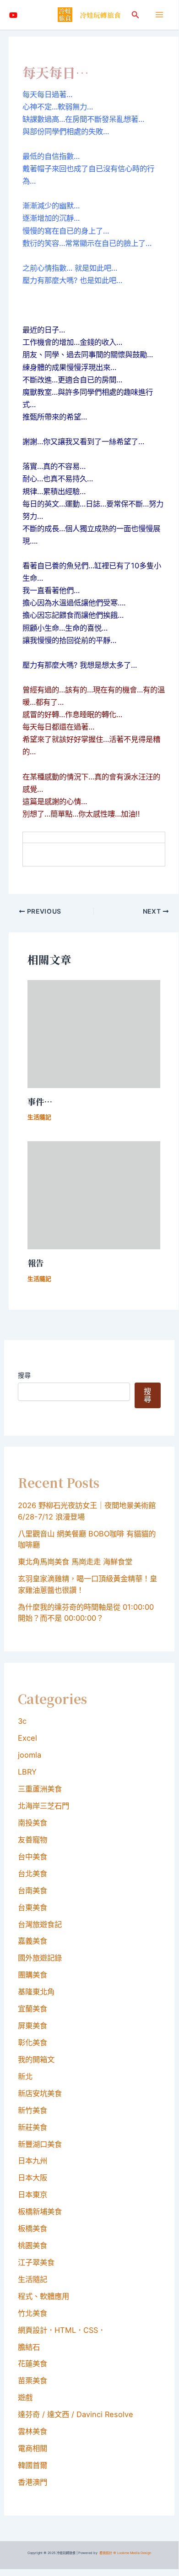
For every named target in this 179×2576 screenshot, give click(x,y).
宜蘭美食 (33, 2009)
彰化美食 (33, 2042)
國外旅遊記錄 (40, 1958)
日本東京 (33, 2195)
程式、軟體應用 (43, 2296)
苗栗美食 (33, 2380)
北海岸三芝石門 (43, 1806)
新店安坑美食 (40, 2093)
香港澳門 (33, 2482)
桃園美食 (33, 2245)
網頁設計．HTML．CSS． (62, 2330)
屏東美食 (33, 2026)
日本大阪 (33, 2178)
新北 (25, 2076)
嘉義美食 (33, 1941)
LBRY (27, 1772)
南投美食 (33, 1823)
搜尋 (24, 1375)
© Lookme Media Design (132, 2553)
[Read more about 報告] (94, 1195)
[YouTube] (13, 15)
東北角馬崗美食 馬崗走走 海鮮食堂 (75, 1562)
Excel (27, 1738)
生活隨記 (39, 1117)
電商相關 (33, 2448)
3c (22, 1721)
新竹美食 (33, 2110)
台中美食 (33, 1857)
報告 (36, 1263)
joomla (30, 1755)
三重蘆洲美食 (40, 1789)
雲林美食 (33, 2431)
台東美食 (33, 1907)
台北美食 (33, 1873)
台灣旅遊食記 (40, 1924)
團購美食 (33, 1975)
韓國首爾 (33, 2465)
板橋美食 (33, 2228)
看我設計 (106, 2553)
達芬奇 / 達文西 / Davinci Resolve (76, 2414)
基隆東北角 (36, 1992)
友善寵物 (33, 1840)
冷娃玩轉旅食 (100, 15)
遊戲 (25, 2397)
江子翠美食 (36, 2262)
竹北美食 (33, 2313)
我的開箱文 (36, 2059)
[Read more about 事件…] (94, 1033)
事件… (40, 1101)
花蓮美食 (33, 2364)
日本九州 (33, 2161)
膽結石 (29, 2347)
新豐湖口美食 (40, 2144)
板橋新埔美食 (40, 2211)
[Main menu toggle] (159, 15)
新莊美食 (33, 2127)
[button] (136, 15)
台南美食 (33, 1890)
